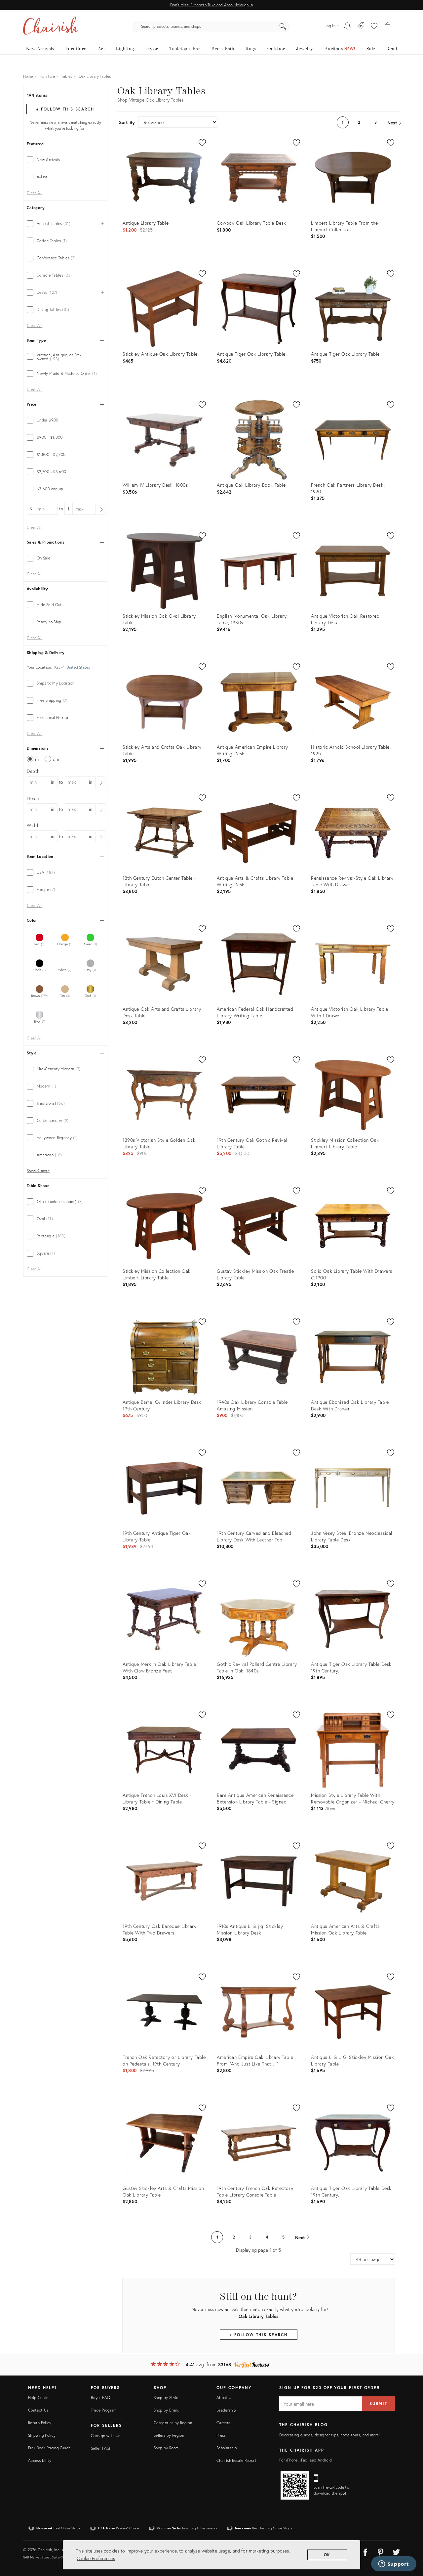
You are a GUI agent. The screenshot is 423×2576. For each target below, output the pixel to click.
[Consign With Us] (361, 26)
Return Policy (40, 2423)
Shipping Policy (42, 2435)
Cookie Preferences (96, 2558)
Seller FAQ (100, 2448)
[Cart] (388, 26)
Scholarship (227, 2448)
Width (33, 825)
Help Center (39, 2398)
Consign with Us (105, 2436)
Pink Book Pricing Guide (49, 2448)
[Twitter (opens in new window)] (396, 2551)
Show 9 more (38, 1171)
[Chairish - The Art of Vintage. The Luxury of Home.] (51, 26)
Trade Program (104, 2410)
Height (34, 798)
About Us (225, 2398)
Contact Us (38, 2410)
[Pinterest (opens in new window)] (381, 2551)
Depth (33, 771)
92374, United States (72, 667)
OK (327, 2555)
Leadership (226, 2410)
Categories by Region (173, 2423)
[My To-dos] (347, 26)
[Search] (283, 26)
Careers (223, 2423)
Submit (378, 2403)
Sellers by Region (169, 2435)
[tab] (65, 160)
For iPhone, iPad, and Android (306, 2460)
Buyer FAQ (100, 2398)
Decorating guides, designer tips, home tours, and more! (330, 2435)
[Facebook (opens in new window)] (365, 2551)
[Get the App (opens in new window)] (295, 2485)
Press (221, 2435)
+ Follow (65, 109)
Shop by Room (166, 2448)
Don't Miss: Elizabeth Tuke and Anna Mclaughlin (211, 5)
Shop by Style (166, 2398)
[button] (374, 26)
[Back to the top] (410, 2541)
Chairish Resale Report (236, 2460)
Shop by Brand (167, 2410)
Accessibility (40, 2460)
